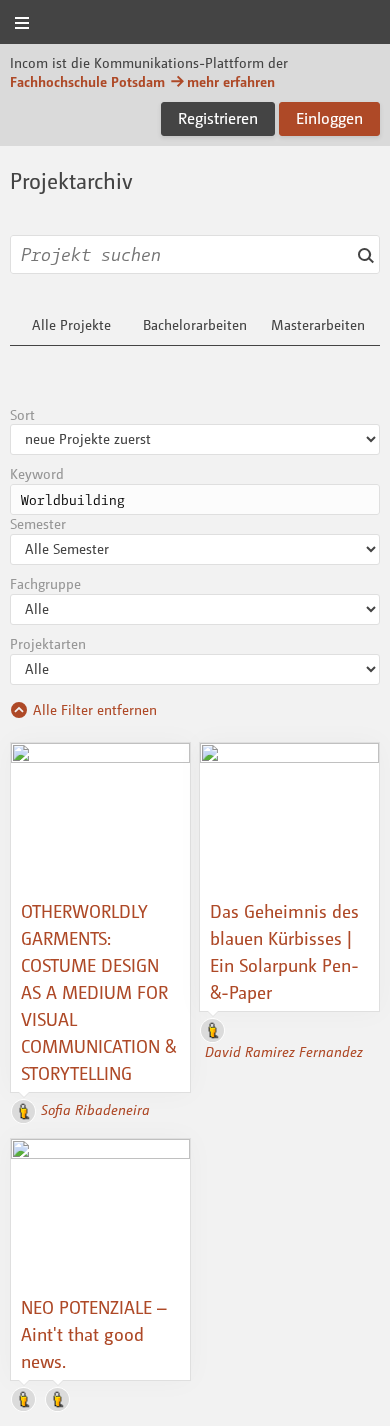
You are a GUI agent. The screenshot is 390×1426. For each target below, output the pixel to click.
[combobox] (195, 254)
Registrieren (218, 118)
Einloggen (329, 118)
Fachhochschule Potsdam (87, 81)
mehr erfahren (231, 81)
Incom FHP (195, 23)
